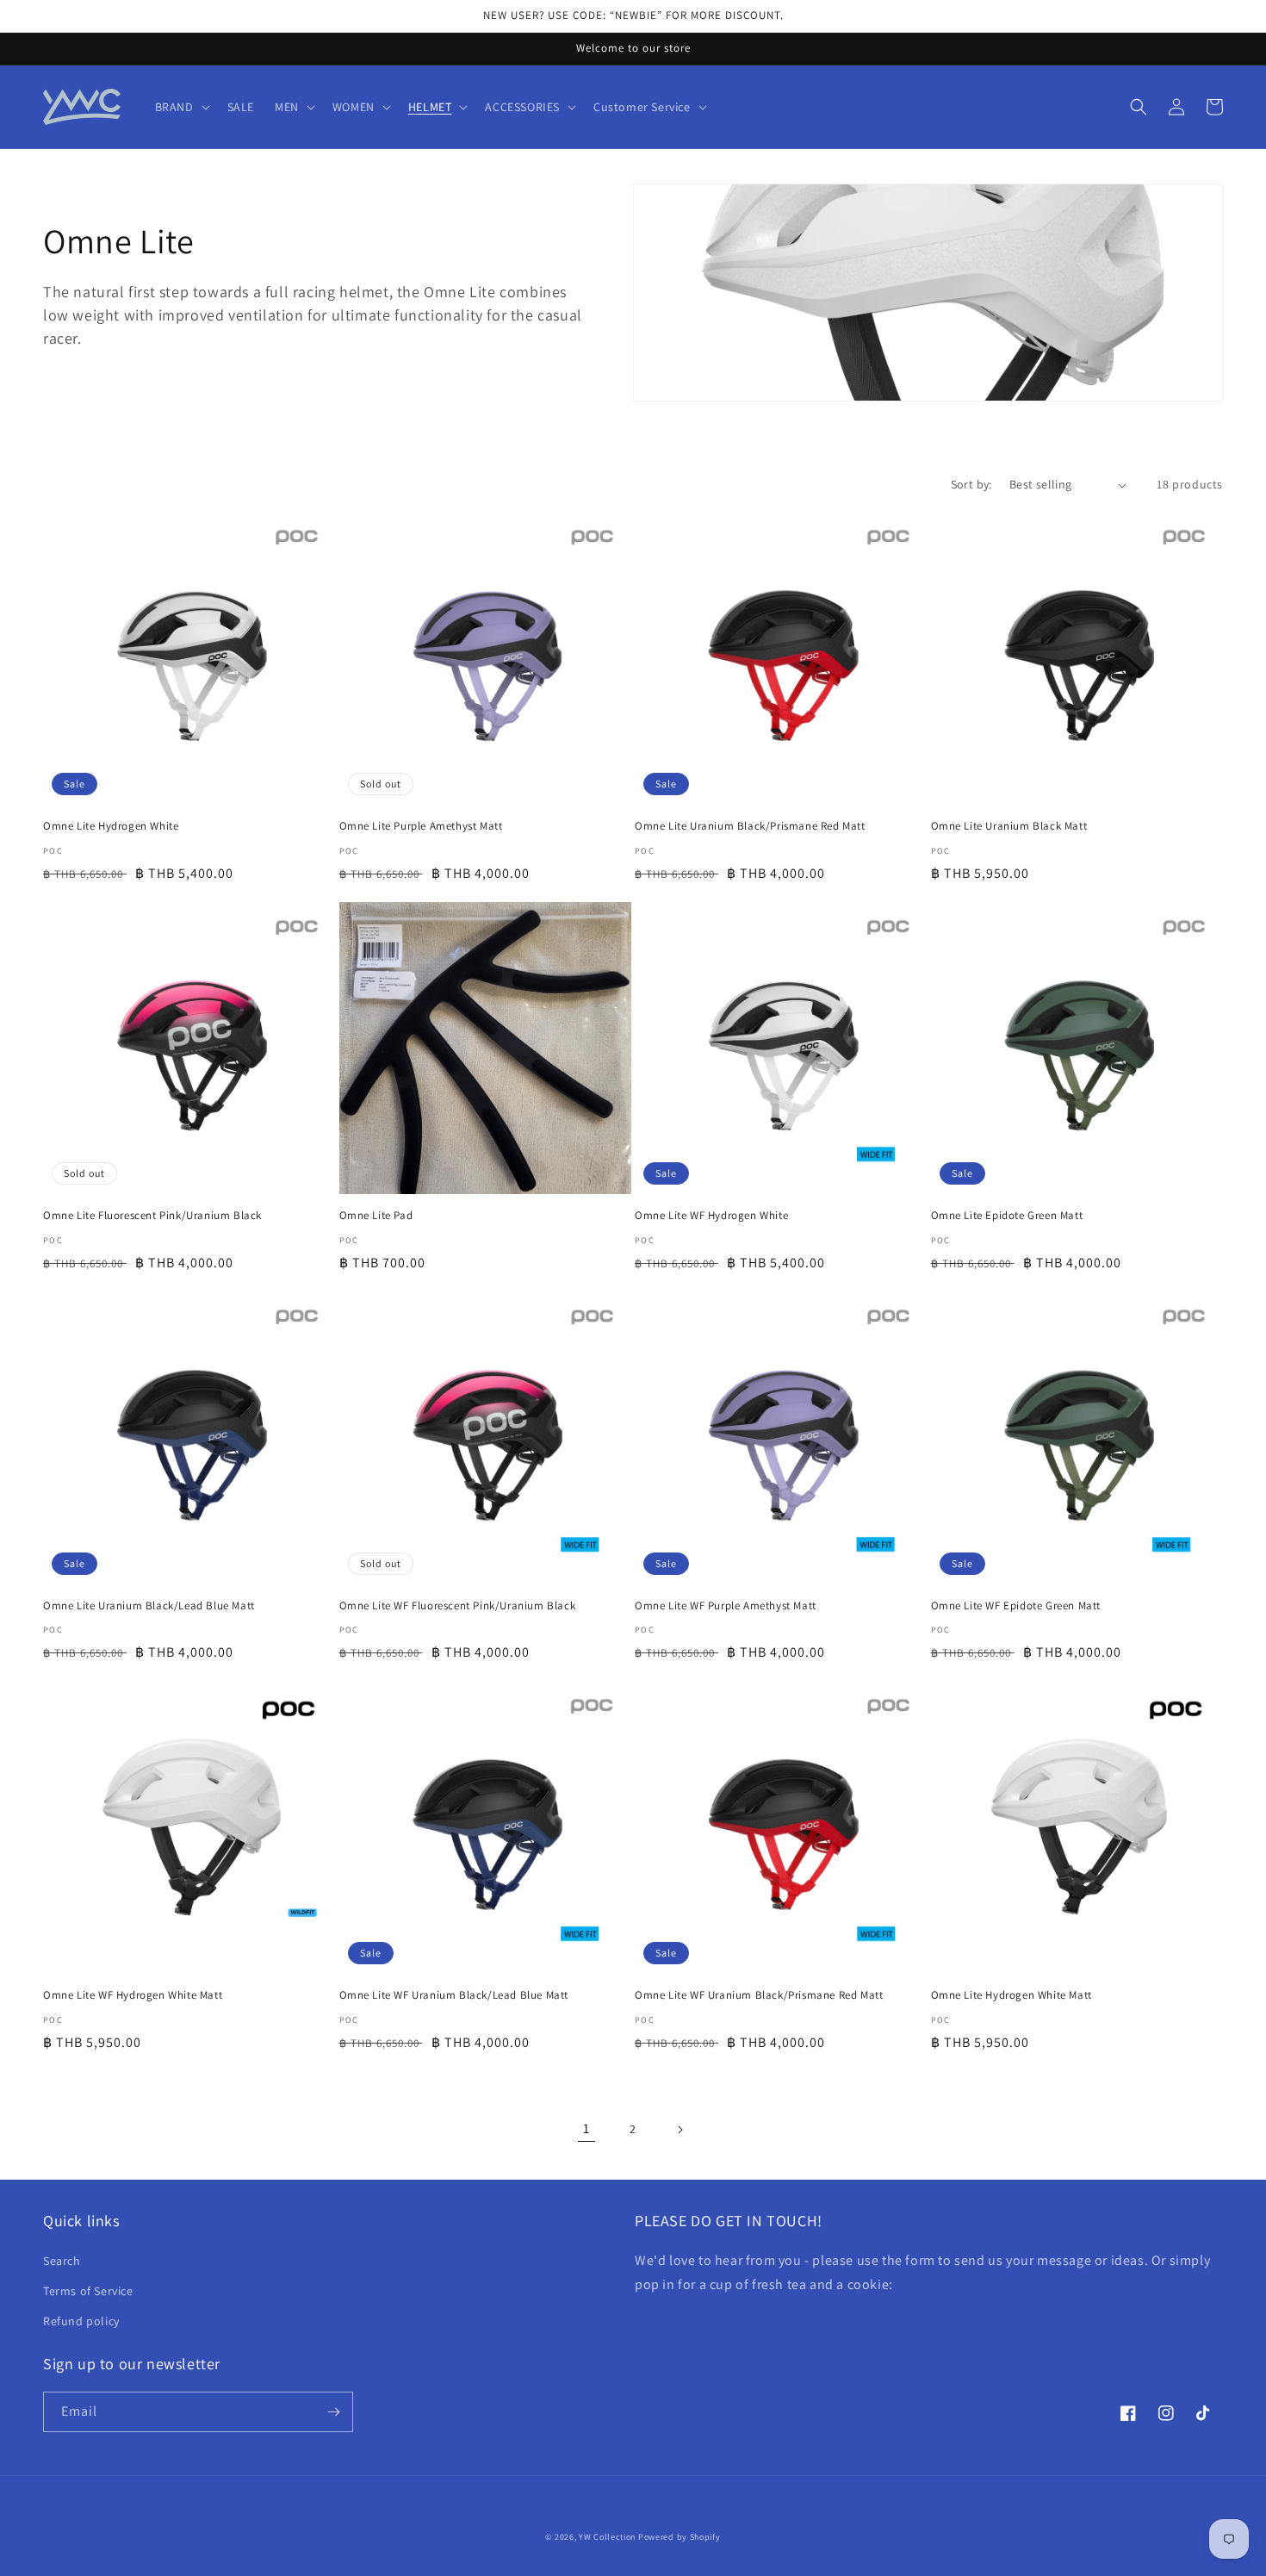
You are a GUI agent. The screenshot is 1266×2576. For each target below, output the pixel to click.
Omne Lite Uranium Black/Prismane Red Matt (750, 826)
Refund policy (81, 2321)
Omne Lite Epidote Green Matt (1007, 1216)
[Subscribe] (333, 2412)
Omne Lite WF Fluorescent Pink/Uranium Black (458, 1606)
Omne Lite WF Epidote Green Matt (1016, 1606)
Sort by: (971, 484)
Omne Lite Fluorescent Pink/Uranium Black (152, 1216)
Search (62, 2261)
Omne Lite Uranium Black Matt (1009, 826)
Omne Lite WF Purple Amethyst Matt (726, 1606)
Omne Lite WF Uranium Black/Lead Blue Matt (454, 1995)
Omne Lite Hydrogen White (111, 826)
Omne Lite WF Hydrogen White (711, 1216)
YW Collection (607, 2537)
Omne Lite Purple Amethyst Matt (421, 826)
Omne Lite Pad (376, 1216)
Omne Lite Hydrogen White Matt (1012, 1995)
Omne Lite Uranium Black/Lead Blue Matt (149, 1606)
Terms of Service (88, 2291)
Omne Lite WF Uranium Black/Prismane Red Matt (759, 1995)
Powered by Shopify (680, 2537)
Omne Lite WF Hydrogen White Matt (133, 1995)
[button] (181, 107)
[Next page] (680, 2130)
